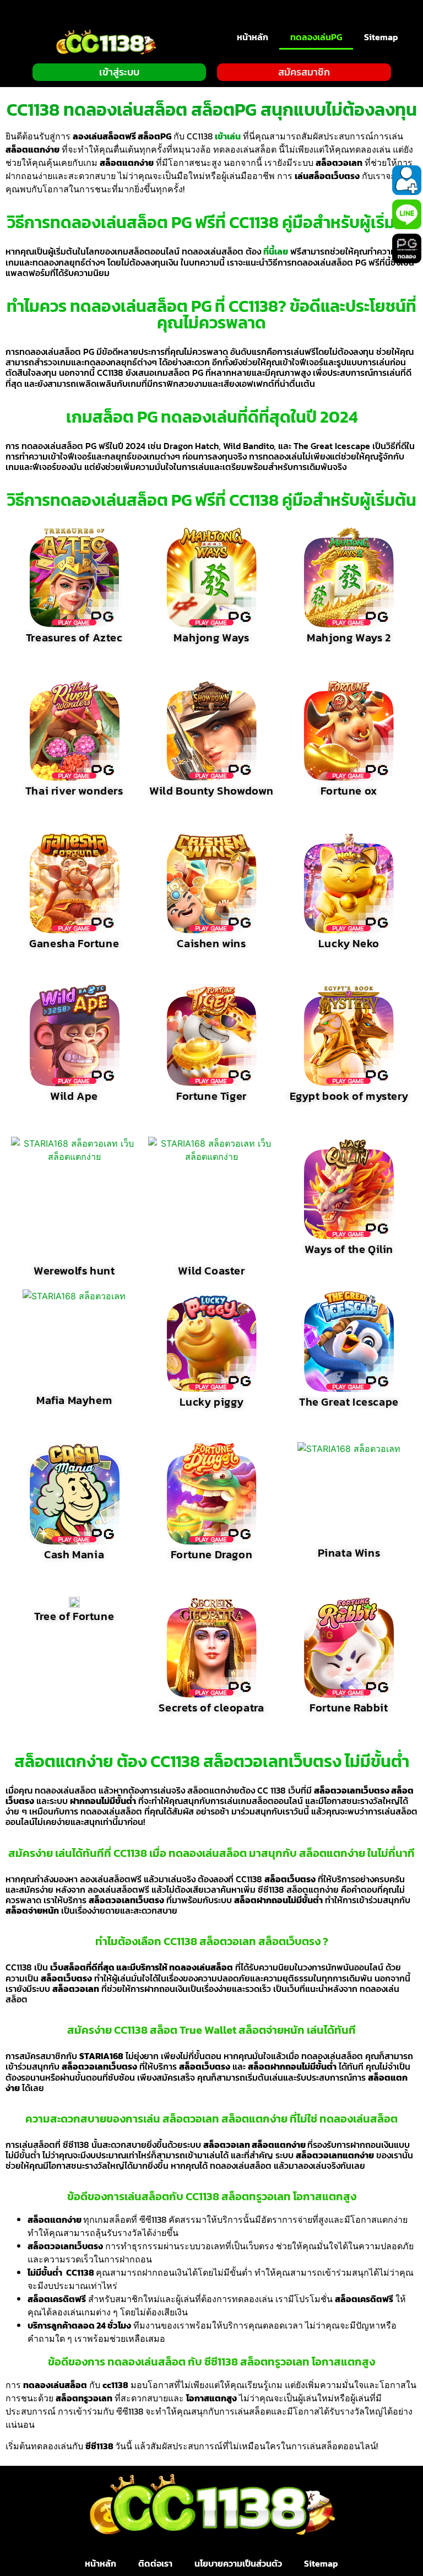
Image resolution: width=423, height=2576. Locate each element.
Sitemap (381, 37)
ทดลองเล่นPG (316, 37)
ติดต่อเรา (155, 2563)
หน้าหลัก (253, 37)
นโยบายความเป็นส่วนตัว (238, 2563)
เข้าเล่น (228, 136)
